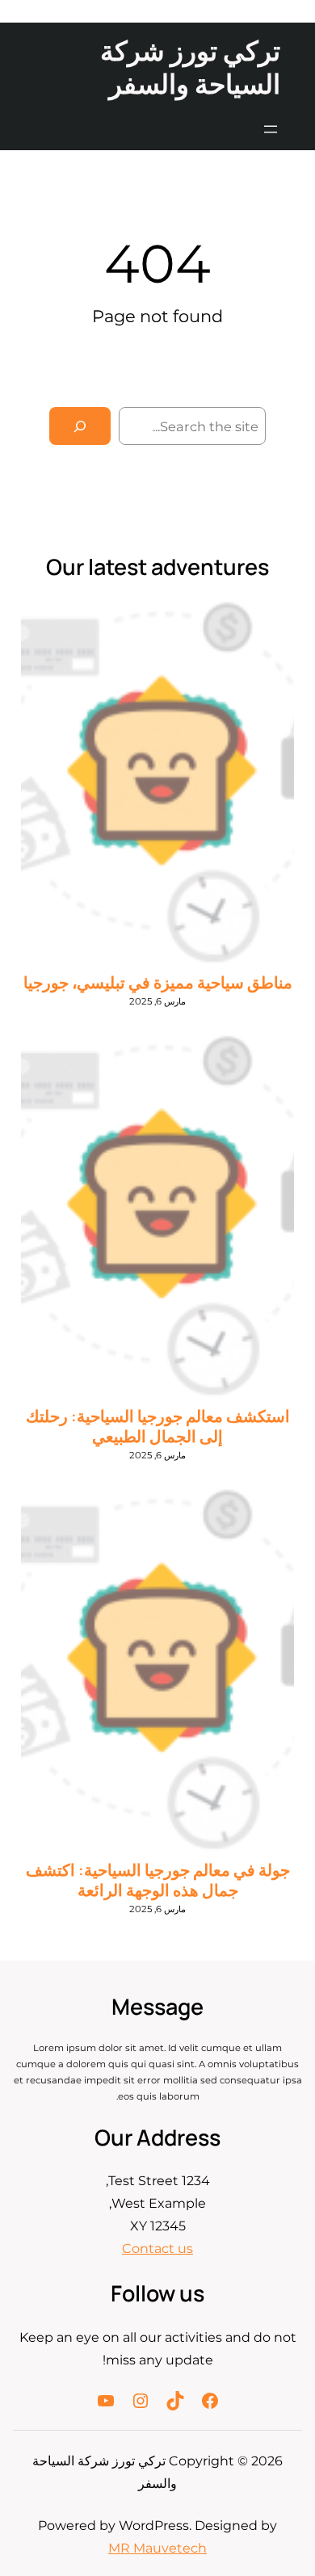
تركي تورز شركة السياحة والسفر (190, 67)
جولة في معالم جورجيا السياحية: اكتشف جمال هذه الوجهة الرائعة (158, 1880)
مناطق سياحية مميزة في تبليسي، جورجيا (158, 982)
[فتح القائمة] (271, 129)
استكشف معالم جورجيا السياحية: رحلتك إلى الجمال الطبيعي (158, 1426)
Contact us (157, 2249)
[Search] (80, 426)
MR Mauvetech (157, 2548)
